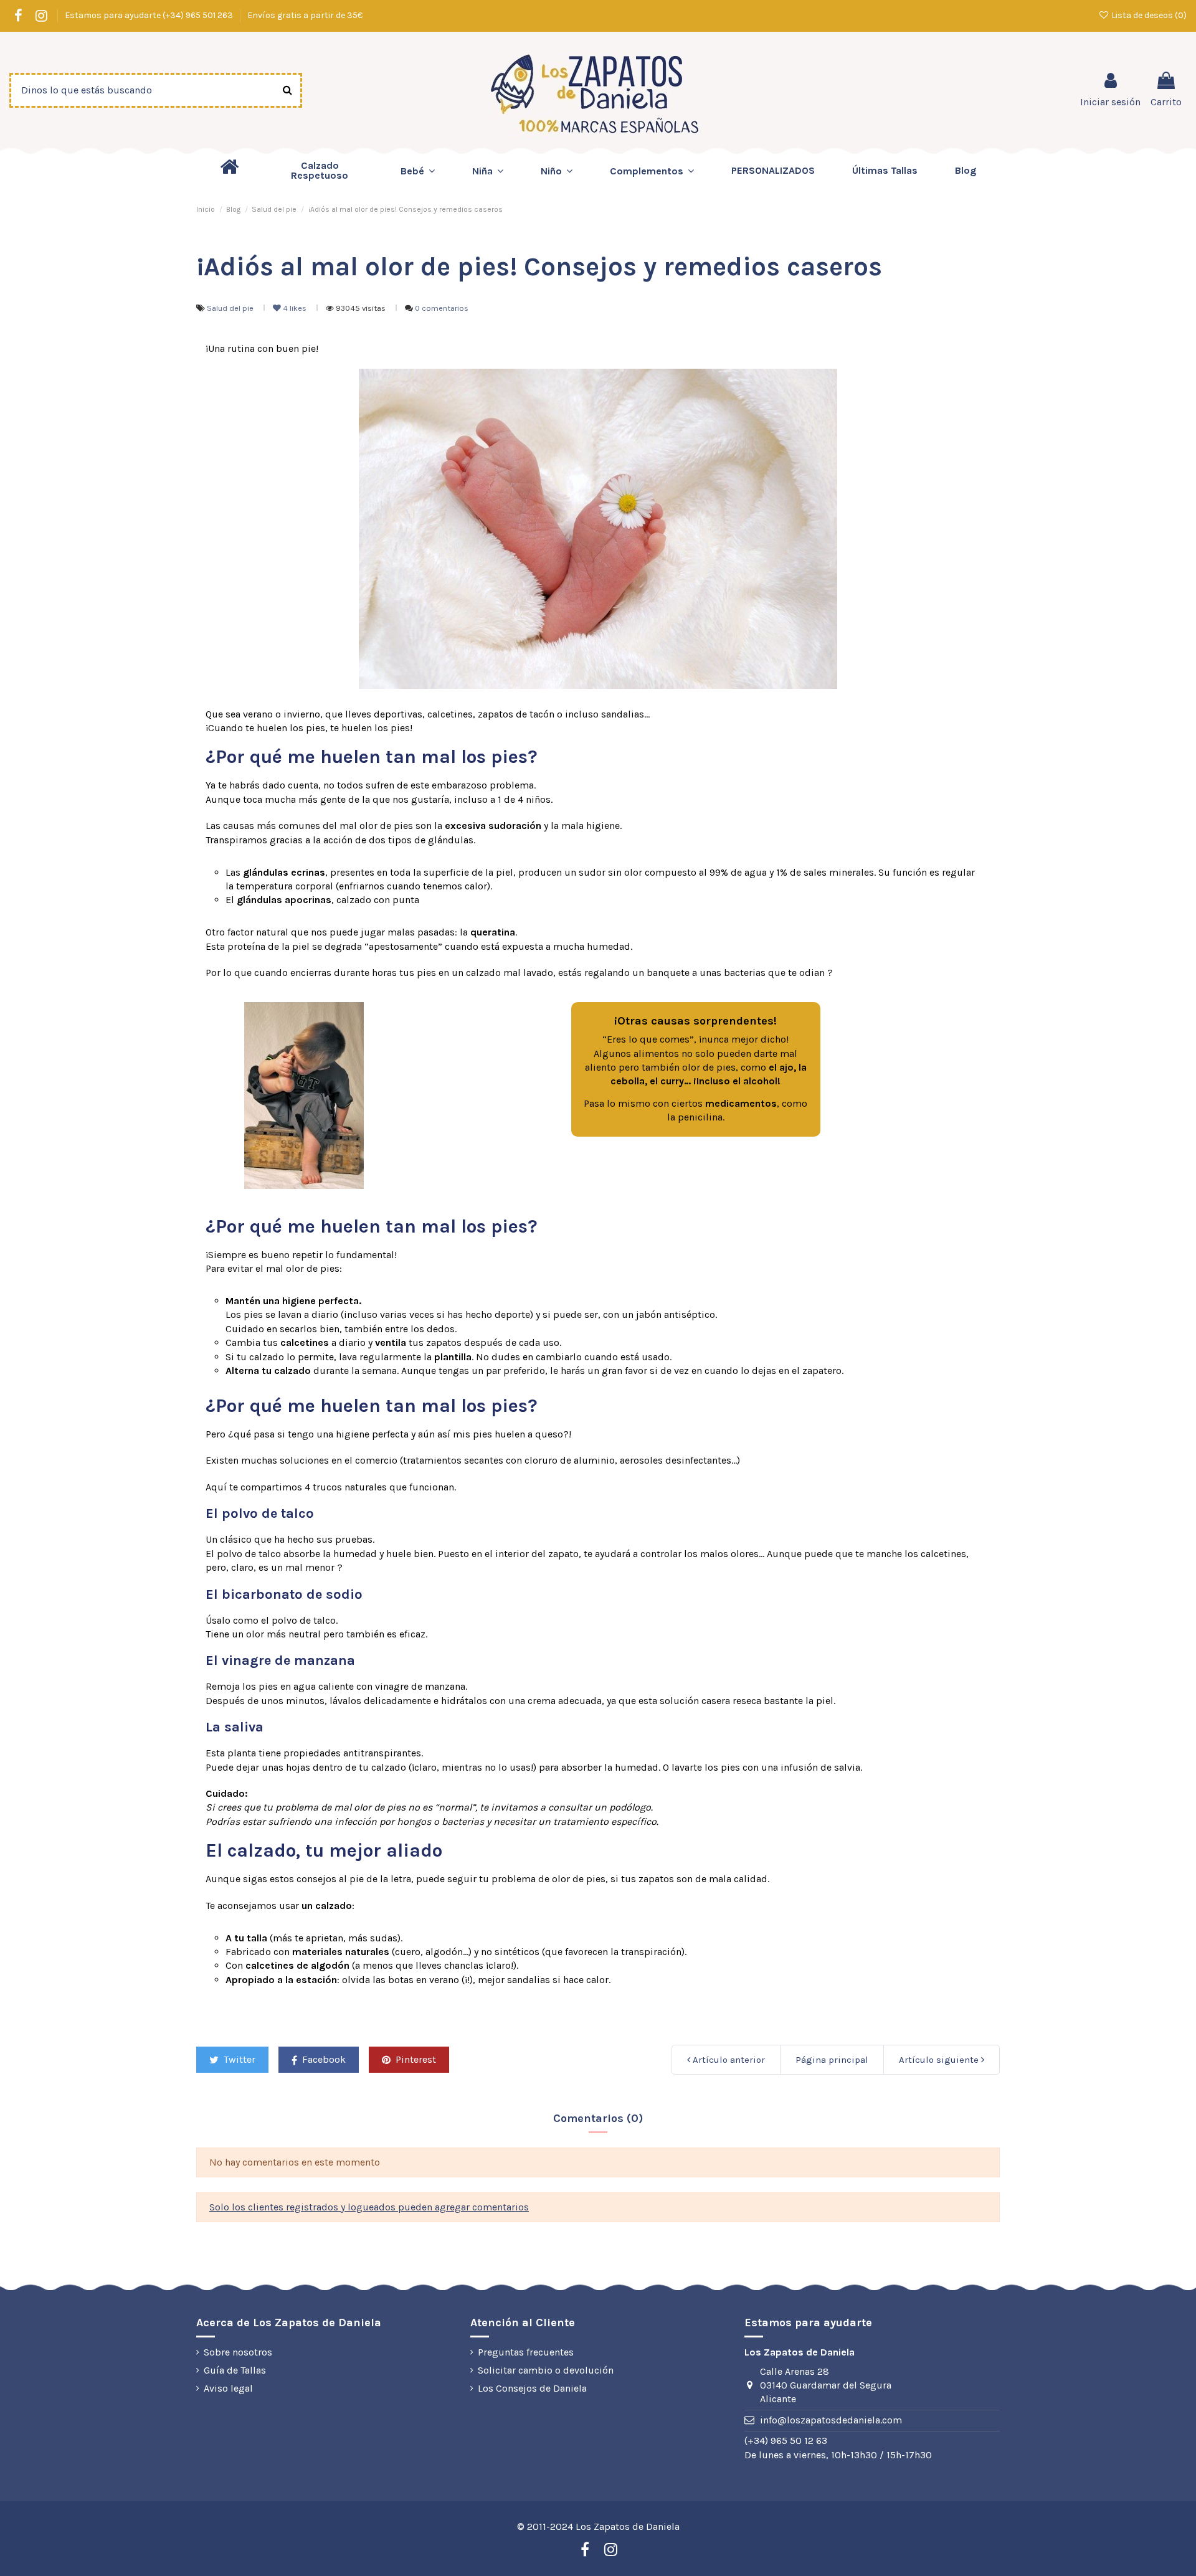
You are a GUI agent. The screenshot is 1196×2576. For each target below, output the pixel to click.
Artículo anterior (728, 2060)
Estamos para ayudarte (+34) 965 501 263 (150, 15)
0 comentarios (442, 308)
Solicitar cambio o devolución (546, 2370)
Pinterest (415, 2059)
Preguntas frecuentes (526, 2352)
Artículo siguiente (940, 2060)
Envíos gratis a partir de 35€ (305, 15)
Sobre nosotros (238, 2352)
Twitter (238, 2059)
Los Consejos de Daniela (532, 2388)
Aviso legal (228, 2388)
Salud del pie (231, 308)
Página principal (832, 2060)
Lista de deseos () (1148, 15)
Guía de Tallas (235, 2370)
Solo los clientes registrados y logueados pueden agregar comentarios (369, 2207)
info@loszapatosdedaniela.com (831, 2420)
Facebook (323, 2059)
